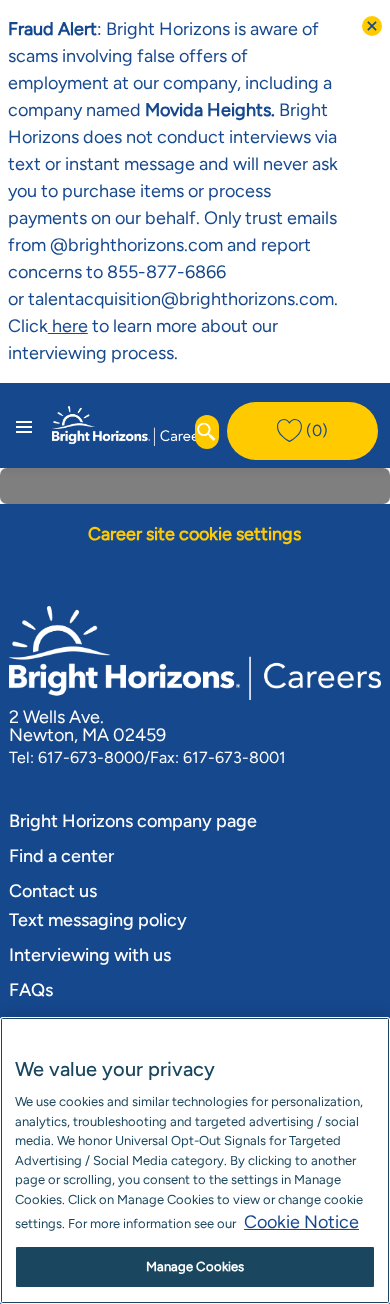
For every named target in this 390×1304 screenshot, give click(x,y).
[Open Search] (207, 432)
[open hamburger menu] (24, 425)
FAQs (31, 990)
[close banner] (372, 26)
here (68, 326)
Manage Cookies (195, 1266)
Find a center (61, 856)
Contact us (53, 891)
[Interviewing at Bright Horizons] (90, 326)
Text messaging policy (98, 920)
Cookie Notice (301, 1222)
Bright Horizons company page (133, 821)
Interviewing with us (90, 955)
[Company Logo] (131, 424)
